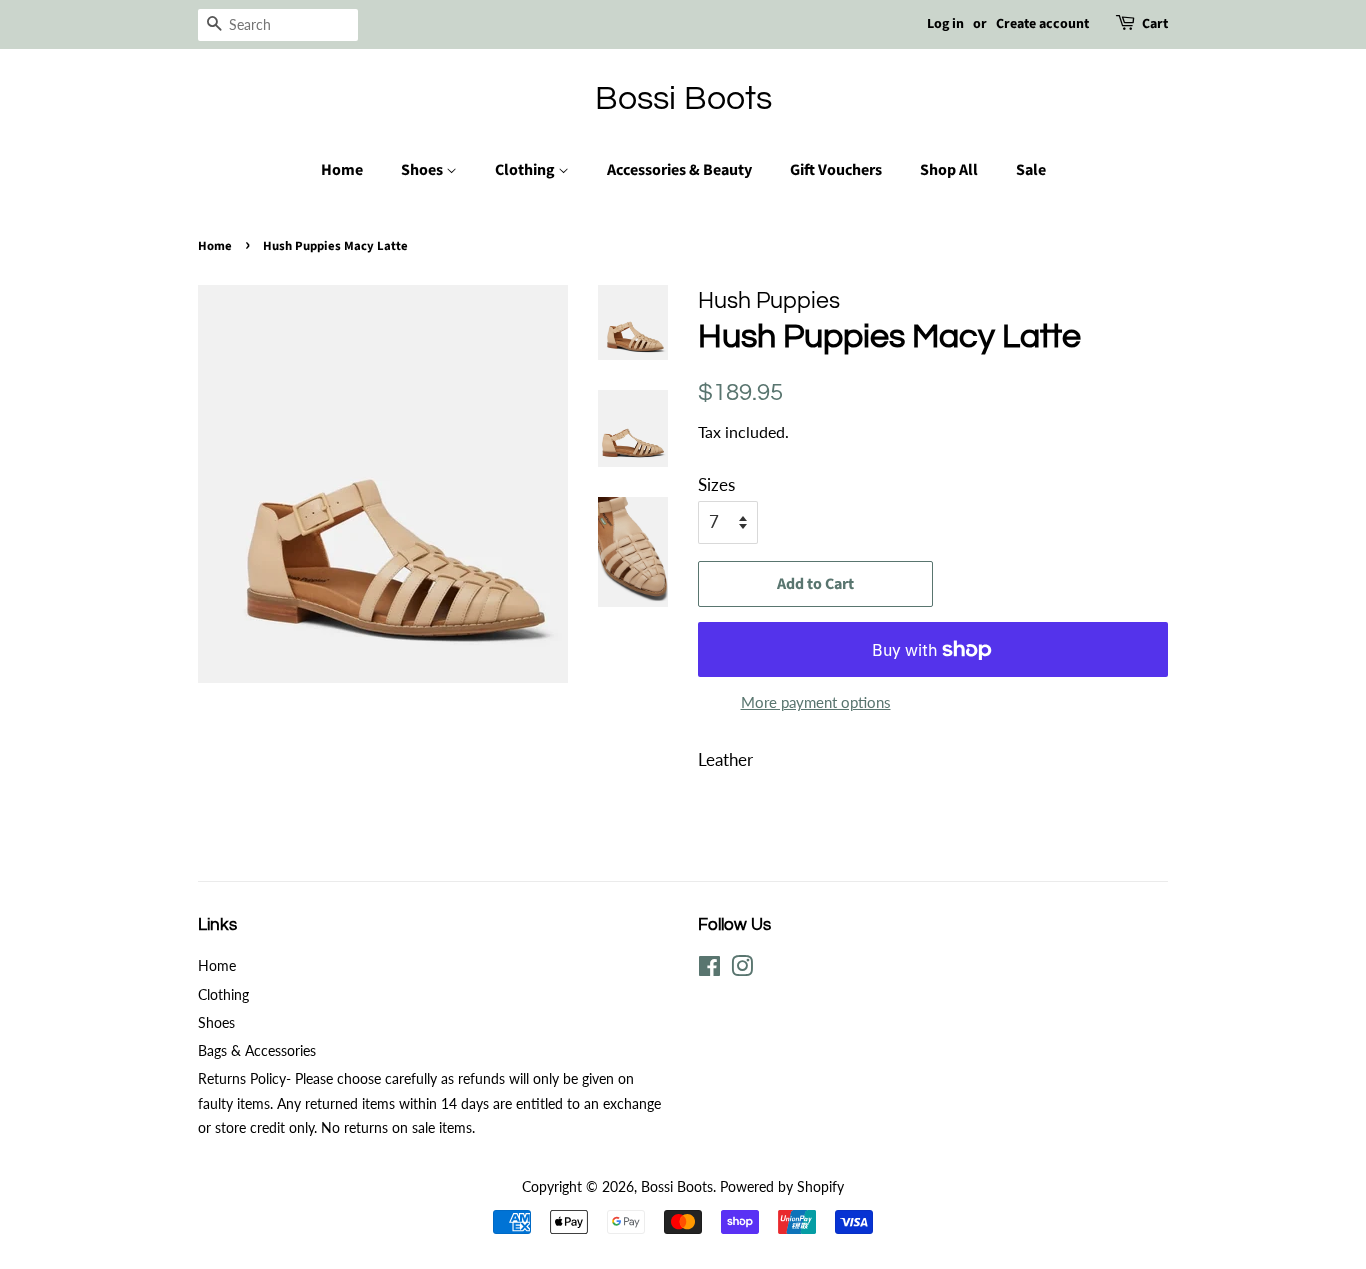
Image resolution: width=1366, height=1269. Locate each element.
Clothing (526, 170)
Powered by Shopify (782, 1186)
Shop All (949, 170)
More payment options (816, 702)
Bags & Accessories (257, 1050)
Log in (945, 24)
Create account (1042, 24)
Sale (1031, 170)
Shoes (423, 170)
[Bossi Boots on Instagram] (742, 969)
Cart (1155, 24)
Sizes (716, 484)
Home (342, 170)
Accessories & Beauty (679, 170)
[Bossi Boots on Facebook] (709, 969)
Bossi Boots (683, 98)
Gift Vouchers (836, 170)
